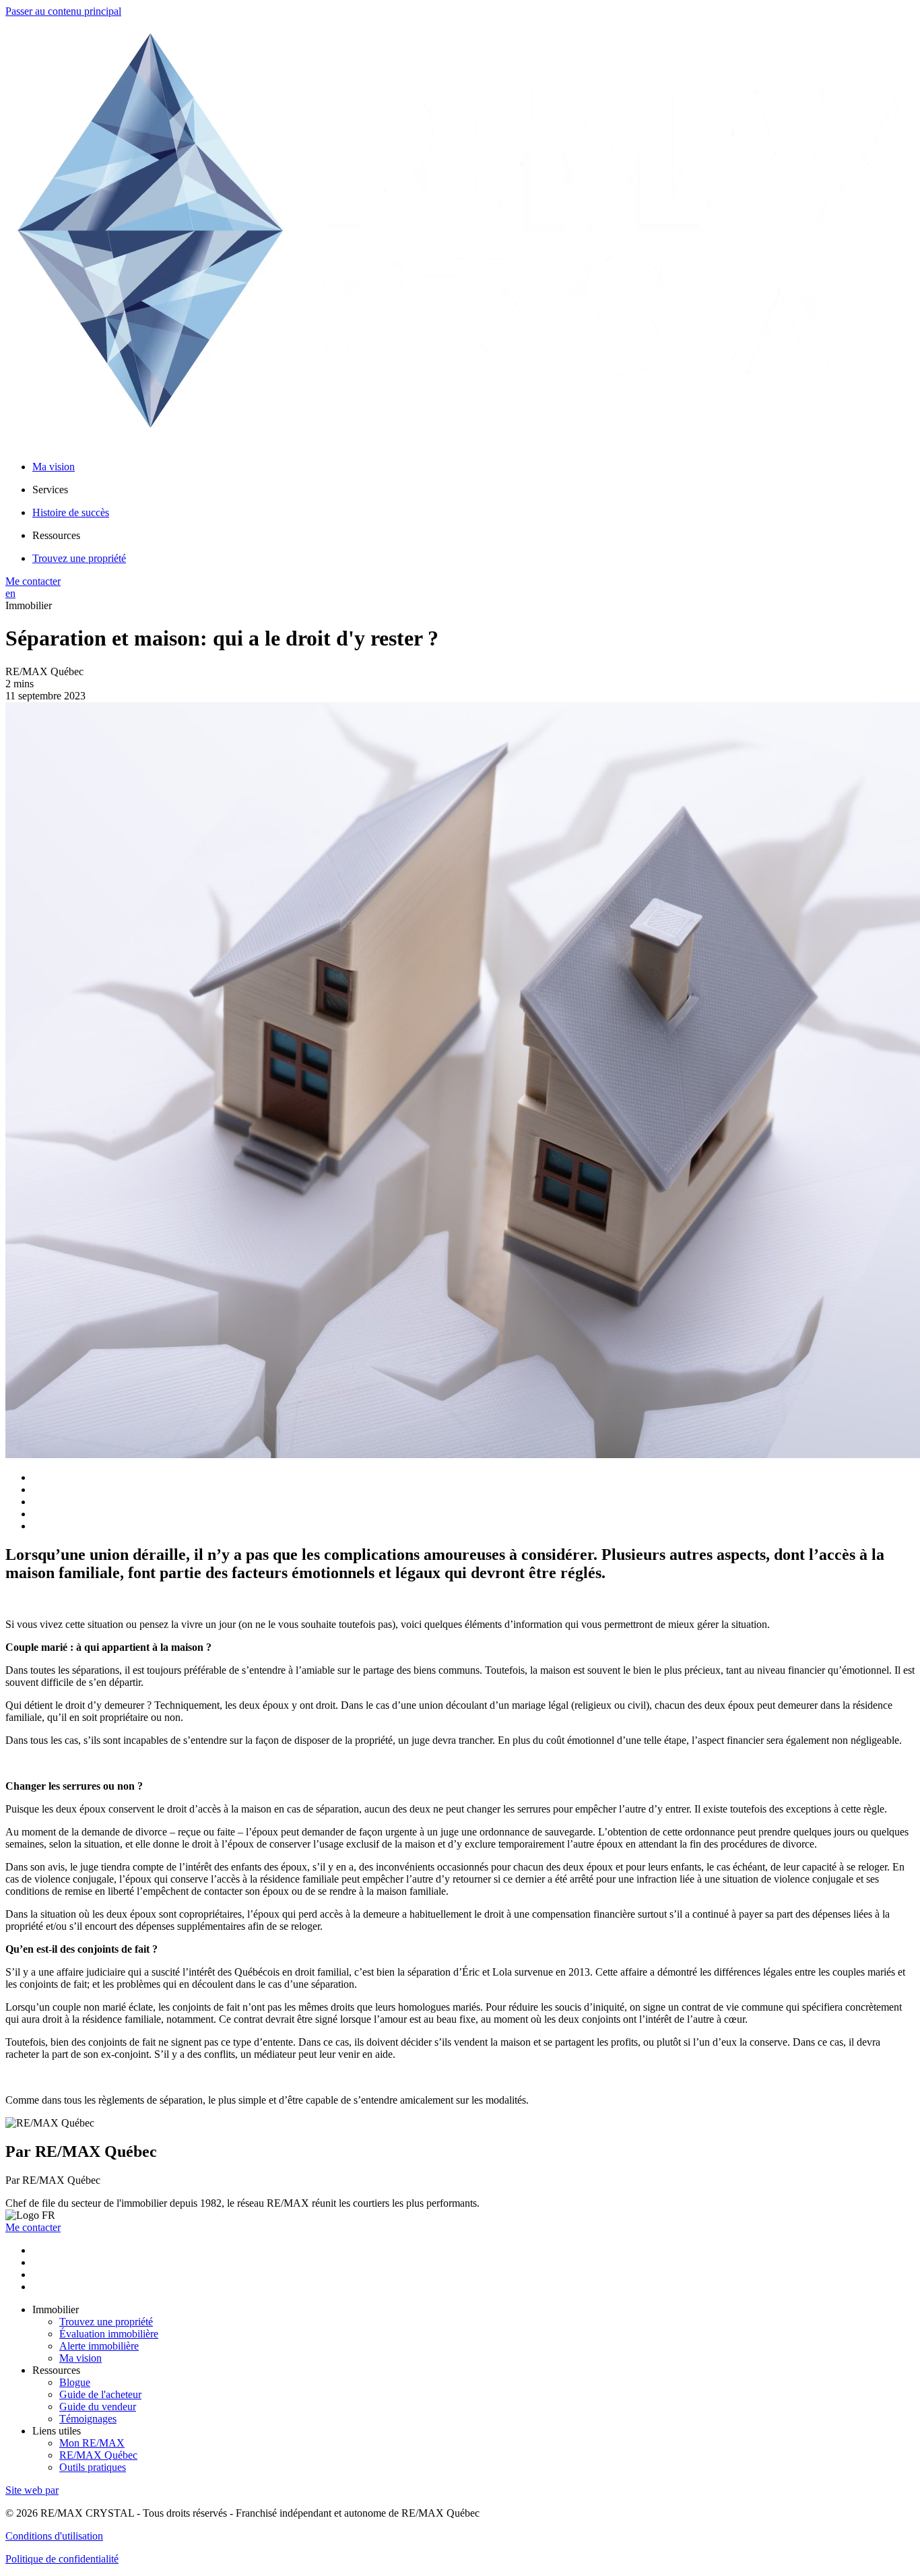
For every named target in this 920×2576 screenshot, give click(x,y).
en (10, 593)
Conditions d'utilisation (54, 2536)
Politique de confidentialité (62, 2559)
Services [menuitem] (50, 490)
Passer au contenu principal (63, 11)
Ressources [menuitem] (56, 535)
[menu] (473, 490)
